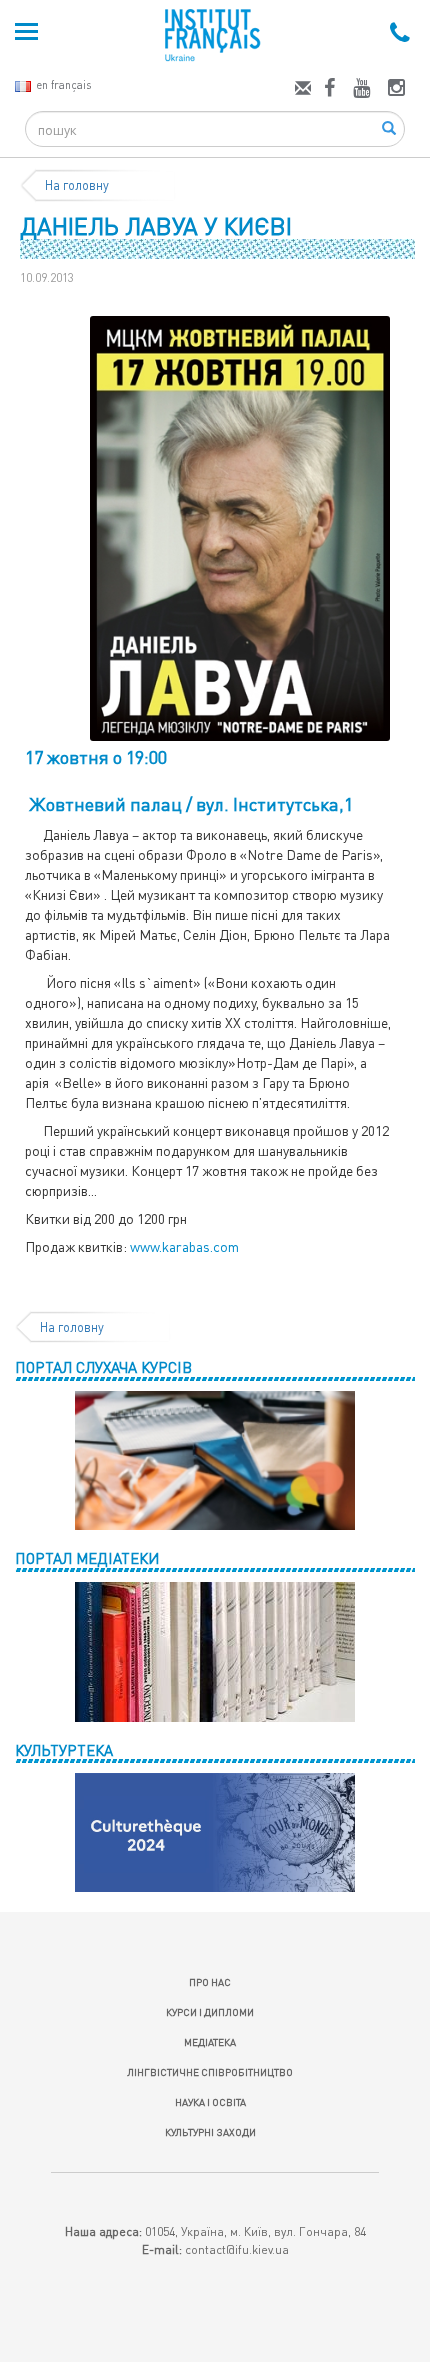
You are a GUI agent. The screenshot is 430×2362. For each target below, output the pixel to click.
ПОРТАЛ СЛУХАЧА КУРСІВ (103, 1367)
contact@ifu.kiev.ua (237, 2249)
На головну (77, 185)
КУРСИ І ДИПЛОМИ (210, 2012)
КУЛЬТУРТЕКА (64, 1750)
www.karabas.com (184, 1246)
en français (63, 84)
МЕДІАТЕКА (210, 2042)
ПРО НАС (210, 1982)
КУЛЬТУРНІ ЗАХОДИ (210, 2132)
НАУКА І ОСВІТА (210, 2102)
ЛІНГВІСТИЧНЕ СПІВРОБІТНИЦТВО (210, 2072)
